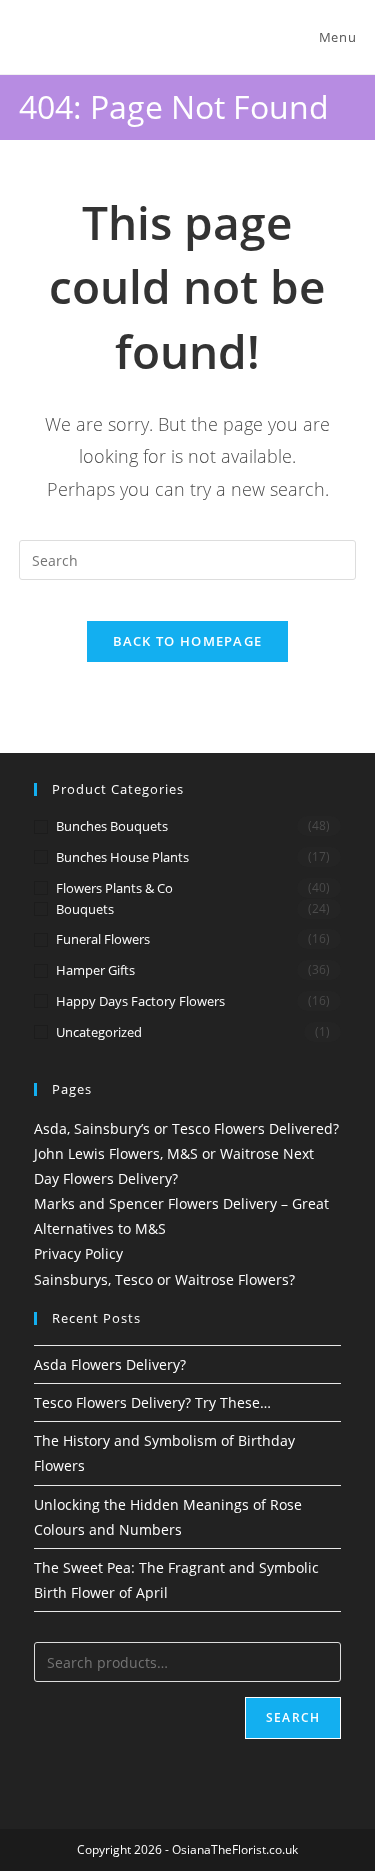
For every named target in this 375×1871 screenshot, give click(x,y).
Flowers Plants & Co (114, 888)
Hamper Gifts (95, 970)
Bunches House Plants (122, 857)
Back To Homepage (188, 641)
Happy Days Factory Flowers (140, 1001)
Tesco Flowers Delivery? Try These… (152, 1402)
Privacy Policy (78, 1253)
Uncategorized (99, 1032)
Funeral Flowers (103, 939)
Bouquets (85, 909)
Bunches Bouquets (112, 826)
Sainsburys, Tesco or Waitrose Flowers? (164, 1279)
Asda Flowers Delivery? (110, 1364)
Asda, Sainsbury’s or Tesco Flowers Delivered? (186, 1128)
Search (293, 1717)
